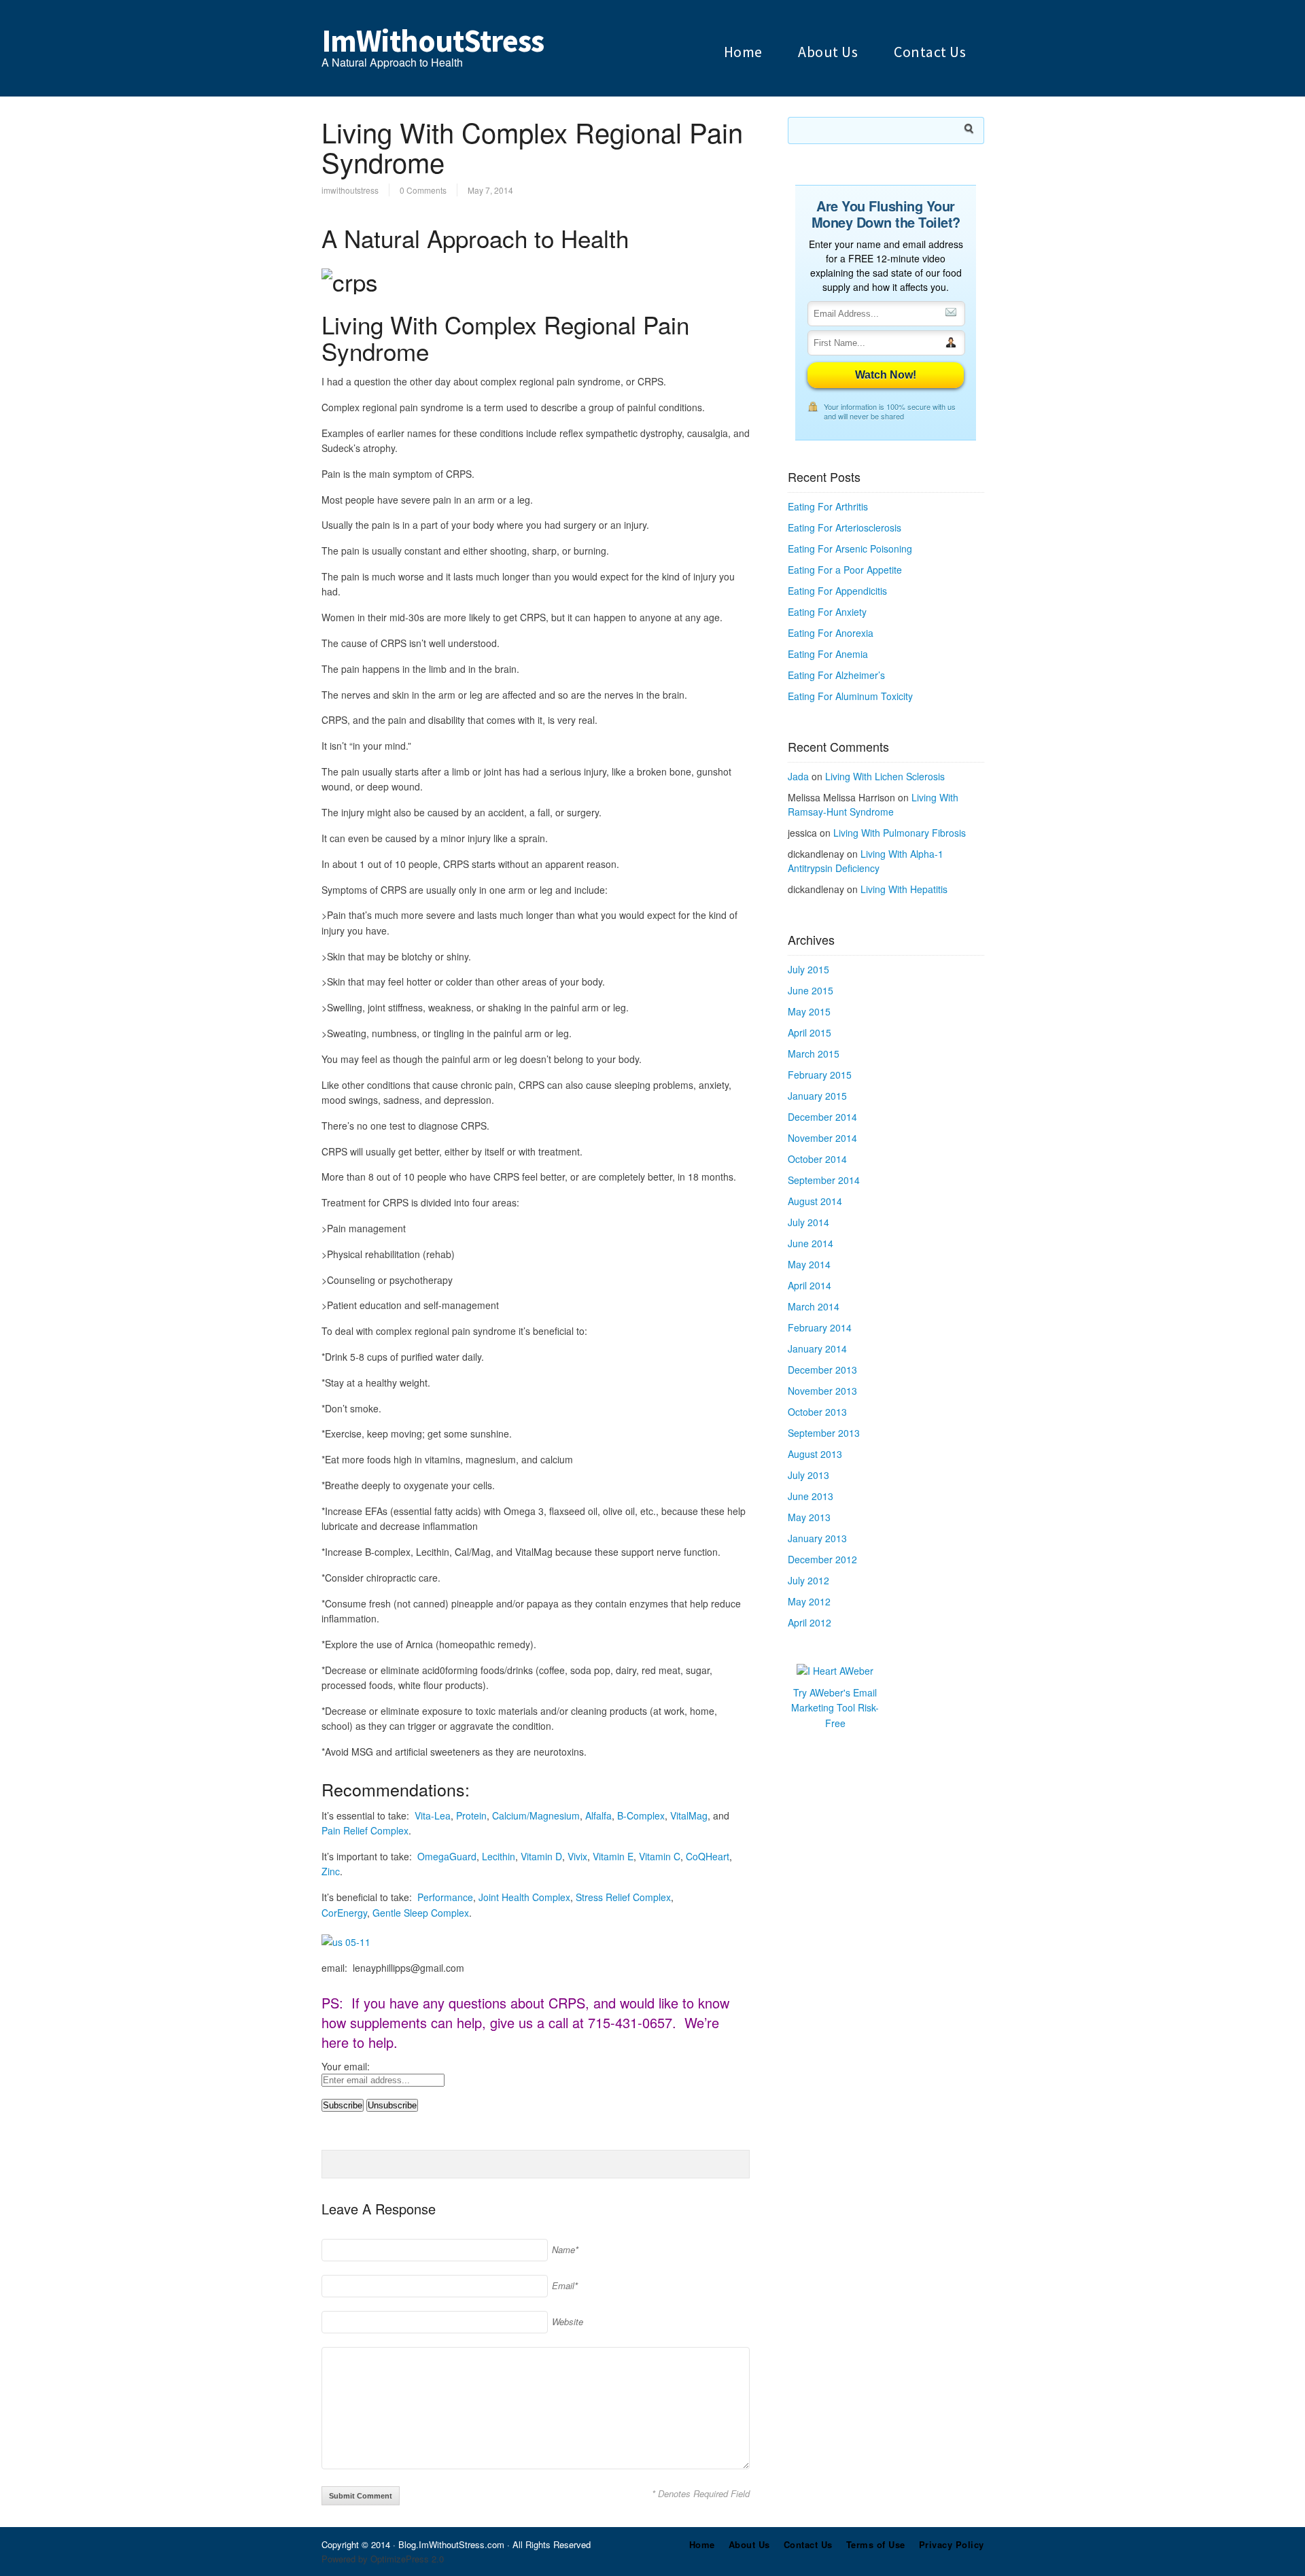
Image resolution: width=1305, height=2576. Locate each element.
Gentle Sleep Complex (421, 1913)
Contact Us (930, 52)
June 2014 (811, 1243)
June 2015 (811, 990)
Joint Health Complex (524, 1897)
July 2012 (808, 1580)
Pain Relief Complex (365, 1830)
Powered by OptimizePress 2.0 (383, 2559)
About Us (828, 52)
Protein (471, 1815)
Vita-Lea (433, 1815)
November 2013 (822, 1391)
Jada (798, 776)
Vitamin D (541, 1856)
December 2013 (822, 1370)
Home (743, 52)
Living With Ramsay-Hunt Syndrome (873, 804)
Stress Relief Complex (623, 1897)
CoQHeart (708, 1856)
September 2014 (824, 1180)
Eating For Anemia (828, 654)
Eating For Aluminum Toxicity (850, 696)
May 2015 (809, 1011)
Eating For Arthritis (828, 506)
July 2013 (808, 1475)
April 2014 (810, 1285)
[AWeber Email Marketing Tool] (835, 1671)
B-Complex (641, 1815)
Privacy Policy (952, 2544)
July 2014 (808, 1222)
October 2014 (817, 1159)
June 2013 (811, 1496)
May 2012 (809, 1601)
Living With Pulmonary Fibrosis (900, 833)
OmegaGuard (447, 1856)
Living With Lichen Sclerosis (885, 776)
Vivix (577, 1856)
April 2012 (810, 1622)
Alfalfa (598, 1815)
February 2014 (820, 1327)
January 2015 (817, 1096)
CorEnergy (344, 1913)
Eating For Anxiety (827, 612)
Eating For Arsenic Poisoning (850, 549)
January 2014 (817, 1348)
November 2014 (822, 1138)
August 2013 (815, 1454)
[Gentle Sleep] (346, 1942)
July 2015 (808, 969)
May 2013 (809, 1517)
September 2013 (824, 1433)
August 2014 (815, 1201)
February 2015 (820, 1075)
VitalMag (689, 1815)
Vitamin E (613, 1856)
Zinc (331, 1871)
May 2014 (809, 1264)
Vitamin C (660, 1856)
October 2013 (817, 1412)
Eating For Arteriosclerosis (845, 527)
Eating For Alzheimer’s (836, 675)
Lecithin (499, 1856)
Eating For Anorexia (831, 633)
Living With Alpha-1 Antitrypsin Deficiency (866, 861)
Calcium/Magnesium (536, 1815)
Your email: (346, 2066)
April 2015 (810, 1032)
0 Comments (423, 190)
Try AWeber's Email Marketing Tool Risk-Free (835, 1708)
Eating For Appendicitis (837, 591)
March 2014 (814, 1306)
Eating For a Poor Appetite (845, 570)
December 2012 (822, 1559)
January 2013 (817, 1538)
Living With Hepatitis (904, 889)
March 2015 (814, 1054)
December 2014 (822, 1117)
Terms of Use (876, 2544)
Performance (445, 1897)
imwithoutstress (350, 190)
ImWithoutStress (433, 41)
